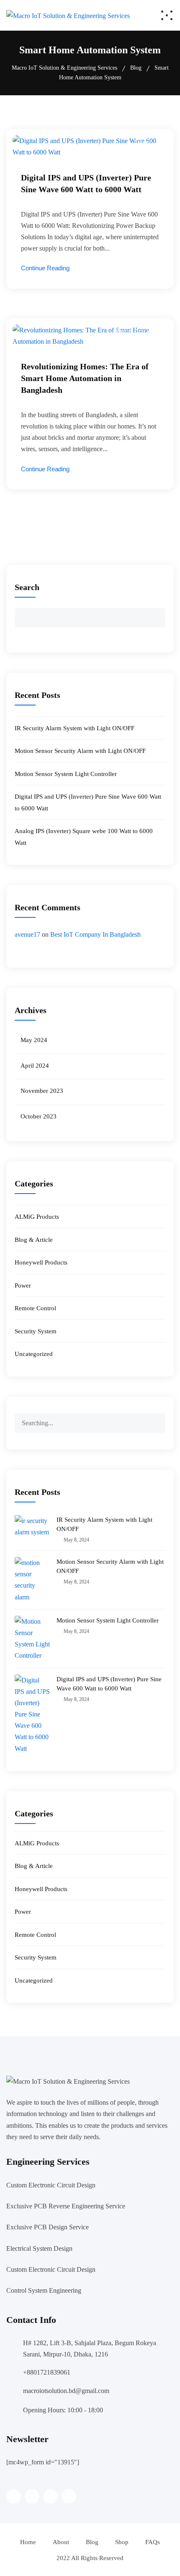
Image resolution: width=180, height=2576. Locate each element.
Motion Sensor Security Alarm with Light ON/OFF (80, 751)
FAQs (153, 2542)
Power (143, 142)
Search (27, 587)
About (61, 2542)
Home (28, 2542)
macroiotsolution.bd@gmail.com (66, 2391)
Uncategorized (34, 1354)
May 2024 (34, 1040)
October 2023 (39, 1116)
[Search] (159, 1419)
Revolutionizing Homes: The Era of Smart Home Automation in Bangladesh (85, 378)
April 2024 (35, 1066)
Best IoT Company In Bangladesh (95, 934)
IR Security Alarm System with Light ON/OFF (75, 728)
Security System (36, 1331)
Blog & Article (133, 331)
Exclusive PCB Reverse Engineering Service (66, 2206)
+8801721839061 (47, 2372)
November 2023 (42, 1091)
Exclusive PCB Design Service (48, 2227)
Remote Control (35, 1308)
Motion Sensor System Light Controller (66, 774)
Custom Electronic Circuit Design (51, 2185)
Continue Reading (45, 268)
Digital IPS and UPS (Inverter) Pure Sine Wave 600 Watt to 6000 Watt (109, 1684)
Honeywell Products (41, 1262)
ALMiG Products (37, 1217)
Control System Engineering (44, 2290)
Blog (92, 2542)
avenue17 (27, 934)
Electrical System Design (39, 2248)
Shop (122, 2542)
